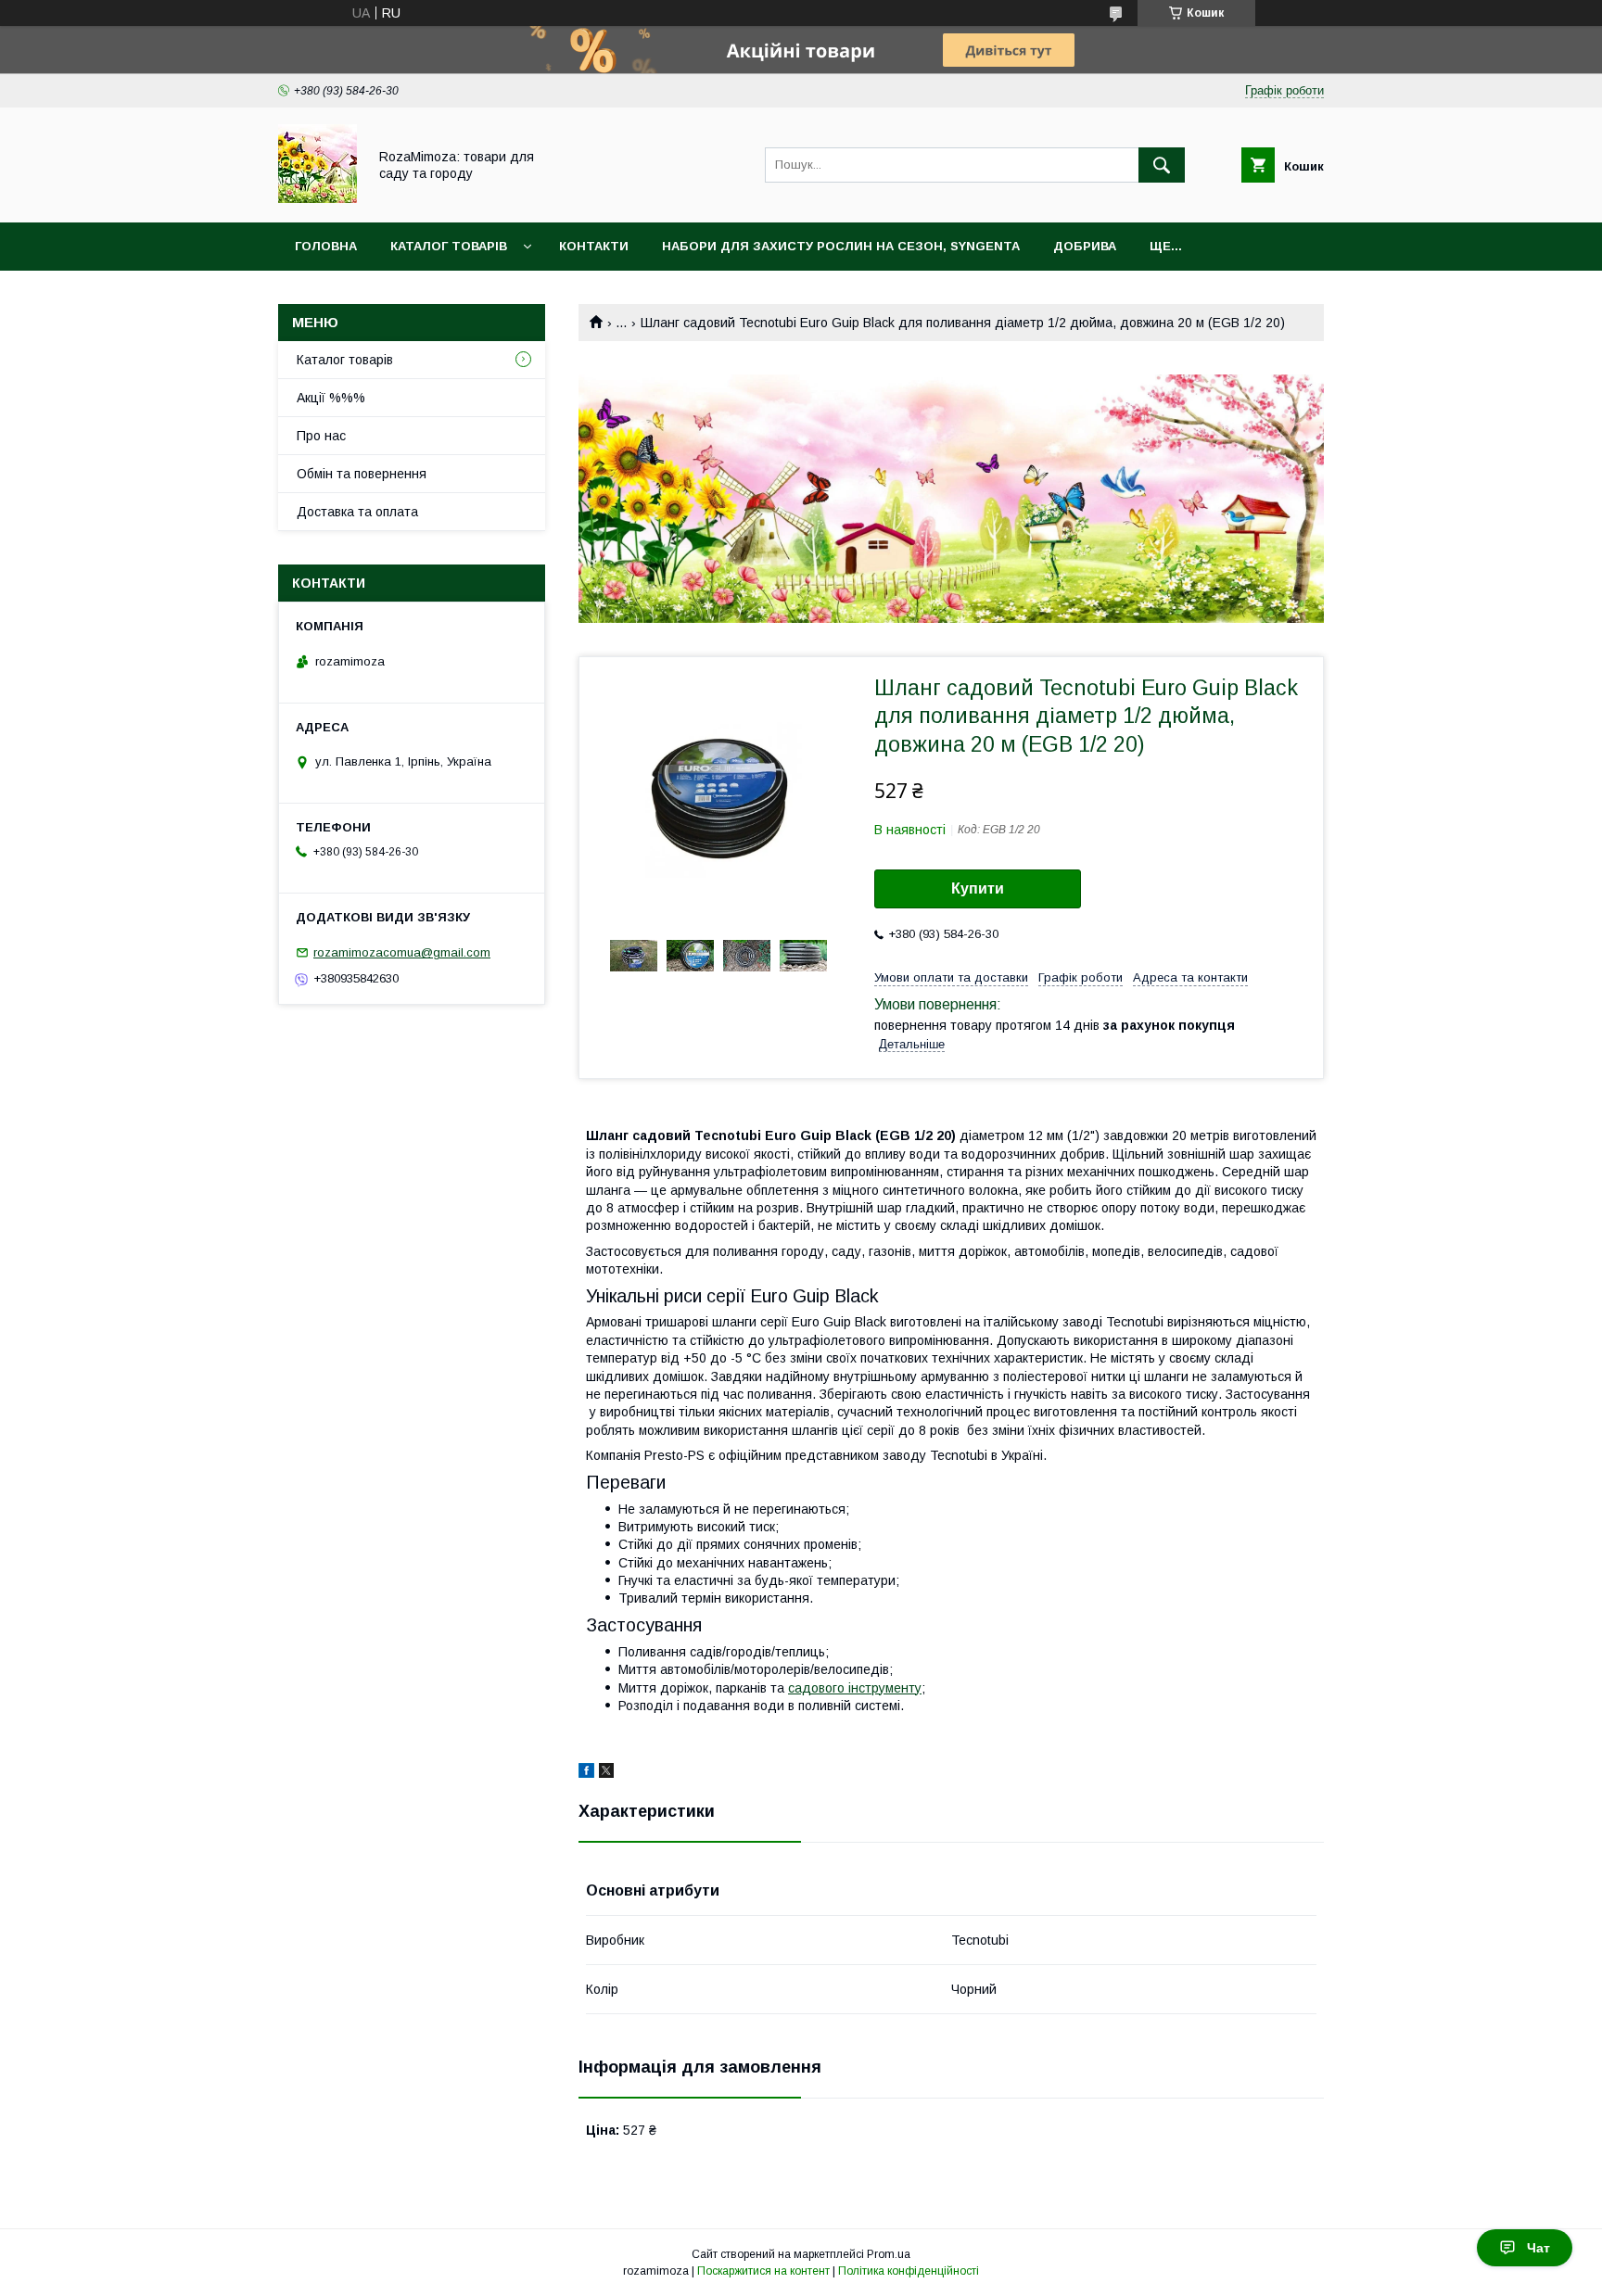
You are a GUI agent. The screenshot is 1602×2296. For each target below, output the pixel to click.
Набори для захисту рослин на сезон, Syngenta (841, 246)
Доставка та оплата (357, 512)
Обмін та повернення (362, 474)
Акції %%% (331, 398)
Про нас (321, 436)
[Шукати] (1162, 165)
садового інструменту (855, 1688)
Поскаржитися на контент (763, 2271)
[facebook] (586, 1773)
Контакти (594, 246)
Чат (1538, 2248)
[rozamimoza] (318, 198)
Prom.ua (889, 2254)
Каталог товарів (449, 246)
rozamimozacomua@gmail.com (402, 952)
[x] (606, 1773)
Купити (978, 888)
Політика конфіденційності (909, 2271)
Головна (326, 246)
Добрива (1085, 246)
